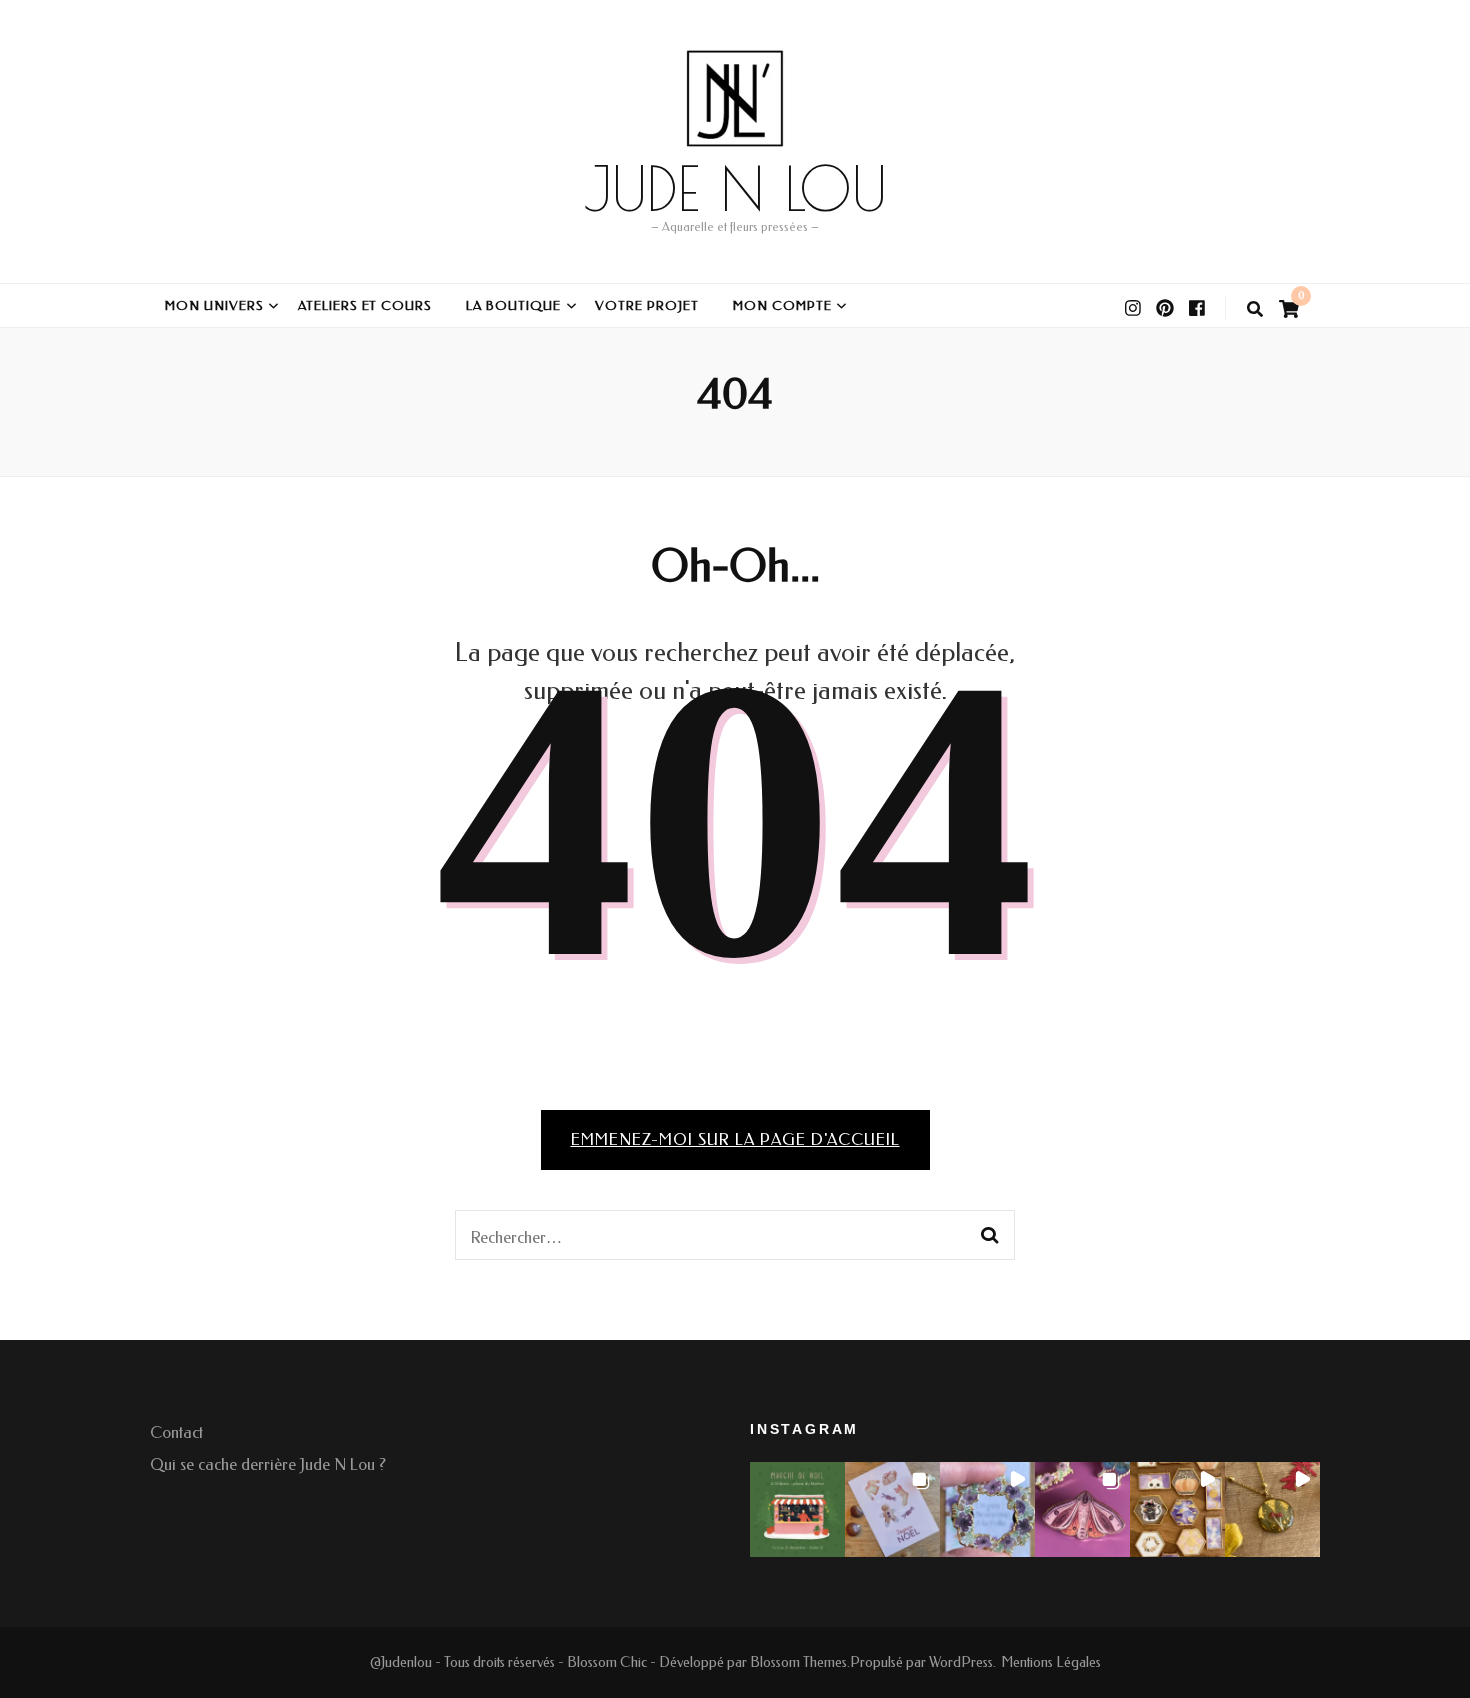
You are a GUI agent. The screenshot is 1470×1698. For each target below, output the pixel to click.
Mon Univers (214, 305)
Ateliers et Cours (365, 305)
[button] (797, 1509)
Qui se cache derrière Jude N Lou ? (268, 1464)
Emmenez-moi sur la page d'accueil (735, 1139)
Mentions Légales (1051, 1662)
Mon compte (782, 305)
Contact (176, 1432)
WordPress (961, 1662)
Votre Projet (647, 305)
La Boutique (513, 305)
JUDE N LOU (735, 188)
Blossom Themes (798, 1662)
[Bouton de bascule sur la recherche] (1255, 309)
